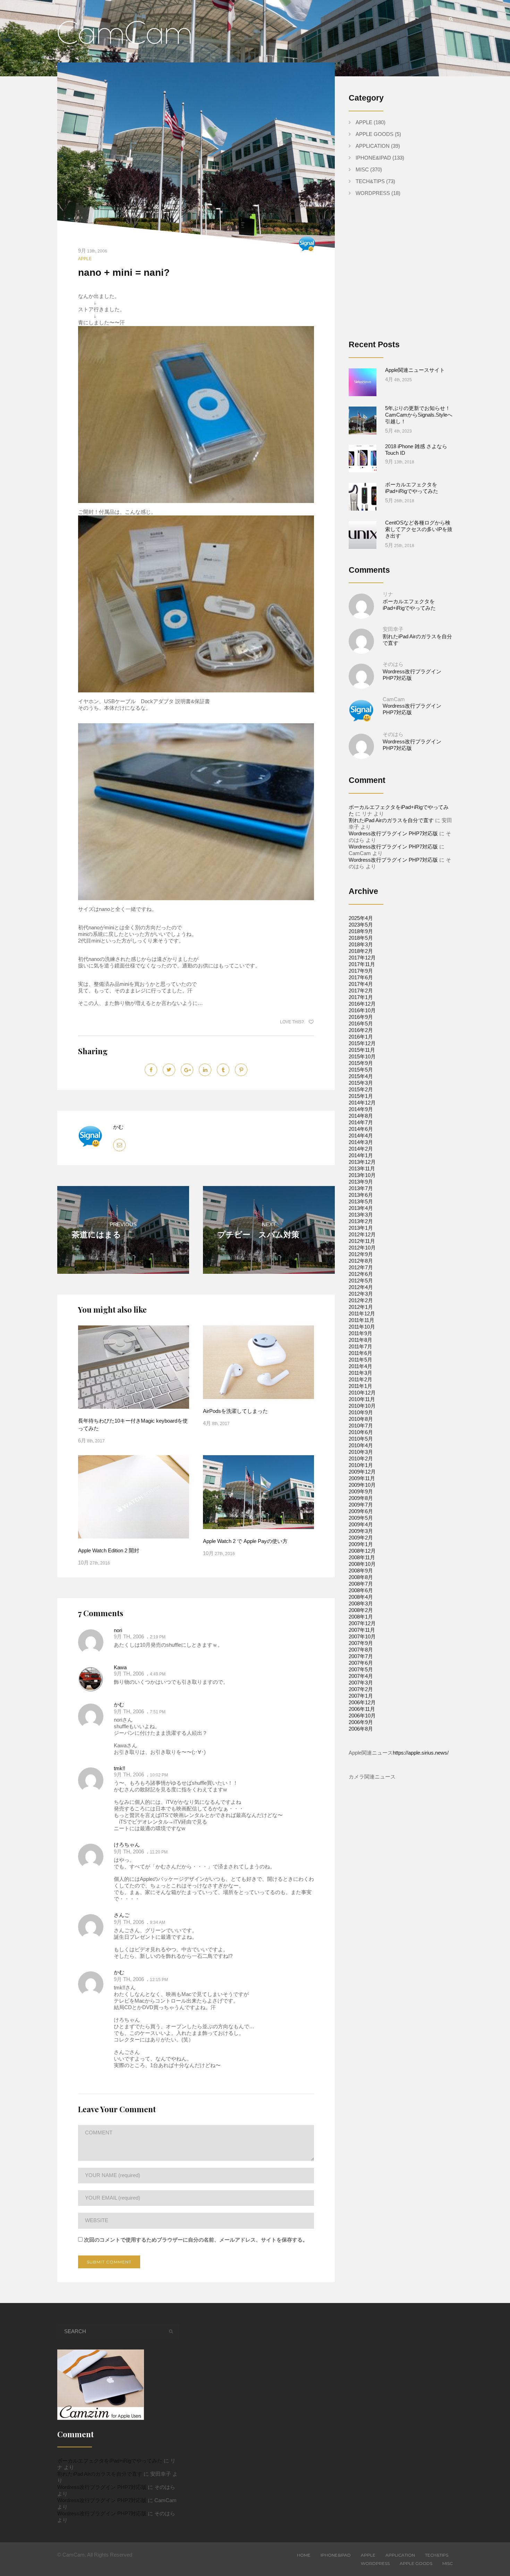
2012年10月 (362, 1248)
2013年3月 (361, 1215)
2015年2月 (361, 1089)
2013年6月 (361, 1195)
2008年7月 (361, 1584)
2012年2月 (361, 1300)
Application (373, 146)
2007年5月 (361, 1669)
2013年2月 (361, 1221)
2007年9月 (361, 1643)
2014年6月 (361, 1129)
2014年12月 (362, 1103)
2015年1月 (361, 1096)
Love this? (292, 1022)
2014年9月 (361, 1109)
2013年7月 (361, 1188)
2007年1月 (361, 1696)
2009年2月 (361, 1538)
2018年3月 (361, 944)
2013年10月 (362, 1175)
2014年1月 (361, 1155)
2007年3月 (361, 1683)
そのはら (393, 664)
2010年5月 (361, 1439)
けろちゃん (127, 1845)
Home (304, 2555)
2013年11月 (362, 1168)
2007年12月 (362, 1623)
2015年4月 (361, 1076)
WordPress (373, 193)
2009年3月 (361, 1531)
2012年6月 (361, 1274)
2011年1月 (360, 1386)
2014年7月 (361, 1122)
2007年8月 (361, 1650)
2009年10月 (362, 1485)
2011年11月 (362, 1320)
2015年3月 (361, 1083)
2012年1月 (361, 1307)
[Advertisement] (407, 274)
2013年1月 (361, 1228)
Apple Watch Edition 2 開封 (109, 1550)
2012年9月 (361, 1254)
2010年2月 (361, 1458)
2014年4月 (361, 1136)
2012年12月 (362, 1234)
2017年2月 (361, 991)
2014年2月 (361, 1149)
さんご (122, 1915)
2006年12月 (362, 1702)
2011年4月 (360, 1366)
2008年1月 (361, 1617)
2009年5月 (361, 1518)
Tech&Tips (370, 181)
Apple (85, 259)
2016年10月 (362, 1010)
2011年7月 (360, 1346)
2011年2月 (360, 1379)
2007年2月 (361, 1689)
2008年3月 (361, 1603)
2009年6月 (361, 1511)
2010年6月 (361, 1432)
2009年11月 (362, 1478)
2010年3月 (361, 1452)
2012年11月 (362, 1241)
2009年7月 (361, 1505)
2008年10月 (362, 1564)
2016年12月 (362, 1004)
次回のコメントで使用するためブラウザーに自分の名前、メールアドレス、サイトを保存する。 (196, 2240)
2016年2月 (361, 1030)
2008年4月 (361, 1597)
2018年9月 (361, 931)
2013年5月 (361, 1201)
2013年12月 (362, 1162)
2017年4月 (361, 984)
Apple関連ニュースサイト (415, 370)
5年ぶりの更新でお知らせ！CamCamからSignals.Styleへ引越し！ (419, 415)
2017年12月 (362, 958)
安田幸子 (393, 629)
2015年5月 (361, 1070)
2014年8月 (361, 1116)
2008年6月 (361, 1590)
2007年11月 (362, 1630)
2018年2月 (361, 951)
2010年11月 (362, 1399)
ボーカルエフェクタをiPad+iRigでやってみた (110, 2461)
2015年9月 (361, 1063)
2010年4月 (361, 1445)
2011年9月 (360, 1333)
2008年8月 (361, 1577)
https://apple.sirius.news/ (421, 1753)
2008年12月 (362, 1551)
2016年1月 (361, 1037)
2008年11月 (362, 1557)
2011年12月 (362, 1313)
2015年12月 (362, 1043)
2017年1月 (361, 997)
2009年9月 (361, 1491)
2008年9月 (361, 1571)
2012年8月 (361, 1261)
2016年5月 (361, 1023)
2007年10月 (362, 1636)
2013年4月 (361, 1208)
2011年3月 (360, 1373)
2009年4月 (361, 1524)
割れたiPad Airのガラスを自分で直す (391, 820)
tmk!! (120, 1768)
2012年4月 (361, 1287)
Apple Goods (375, 134)
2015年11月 (362, 1050)
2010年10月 (362, 1406)
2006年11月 (362, 1709)
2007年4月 (361, 1676)
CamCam (394, 699)
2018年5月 (361, 938)
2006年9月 (361, 1722)
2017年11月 (362, 964)
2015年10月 (362, 1056)
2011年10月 (362, 1327)
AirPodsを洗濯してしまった (235, 1411)
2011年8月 (360, 1340)
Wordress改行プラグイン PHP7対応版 (393, 833)
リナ (388, 594)
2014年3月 (361, 1142)
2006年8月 (361, 1729)
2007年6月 (361, 1663)
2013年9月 (361, 1182)
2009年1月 (361, 1544)
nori (118, 1630)
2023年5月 (361, 925)
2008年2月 (361, 1610)
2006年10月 (362, 1716)
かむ (118, 1127)
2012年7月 (361, 1267)
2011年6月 (360, 1353)
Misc (362, 169)
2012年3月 (361, 1294)
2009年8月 (361, 1498)
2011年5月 (360, 1360)
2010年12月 (362, 1393)
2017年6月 (361, 977)
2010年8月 (361, 1419)
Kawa (120, 1667)
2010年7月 (361, 1426)
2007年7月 (361, 1656)
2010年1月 (361, 1465)
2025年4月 (361, 918)
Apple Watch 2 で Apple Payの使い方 (245, 1541)
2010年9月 (361, 1412)
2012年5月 (361, 1281)
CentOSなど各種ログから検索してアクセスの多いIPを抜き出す (419, 529)
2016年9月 (361, 1017)
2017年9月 (361, 971)
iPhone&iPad (373, 158)
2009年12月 (362, 1472)
